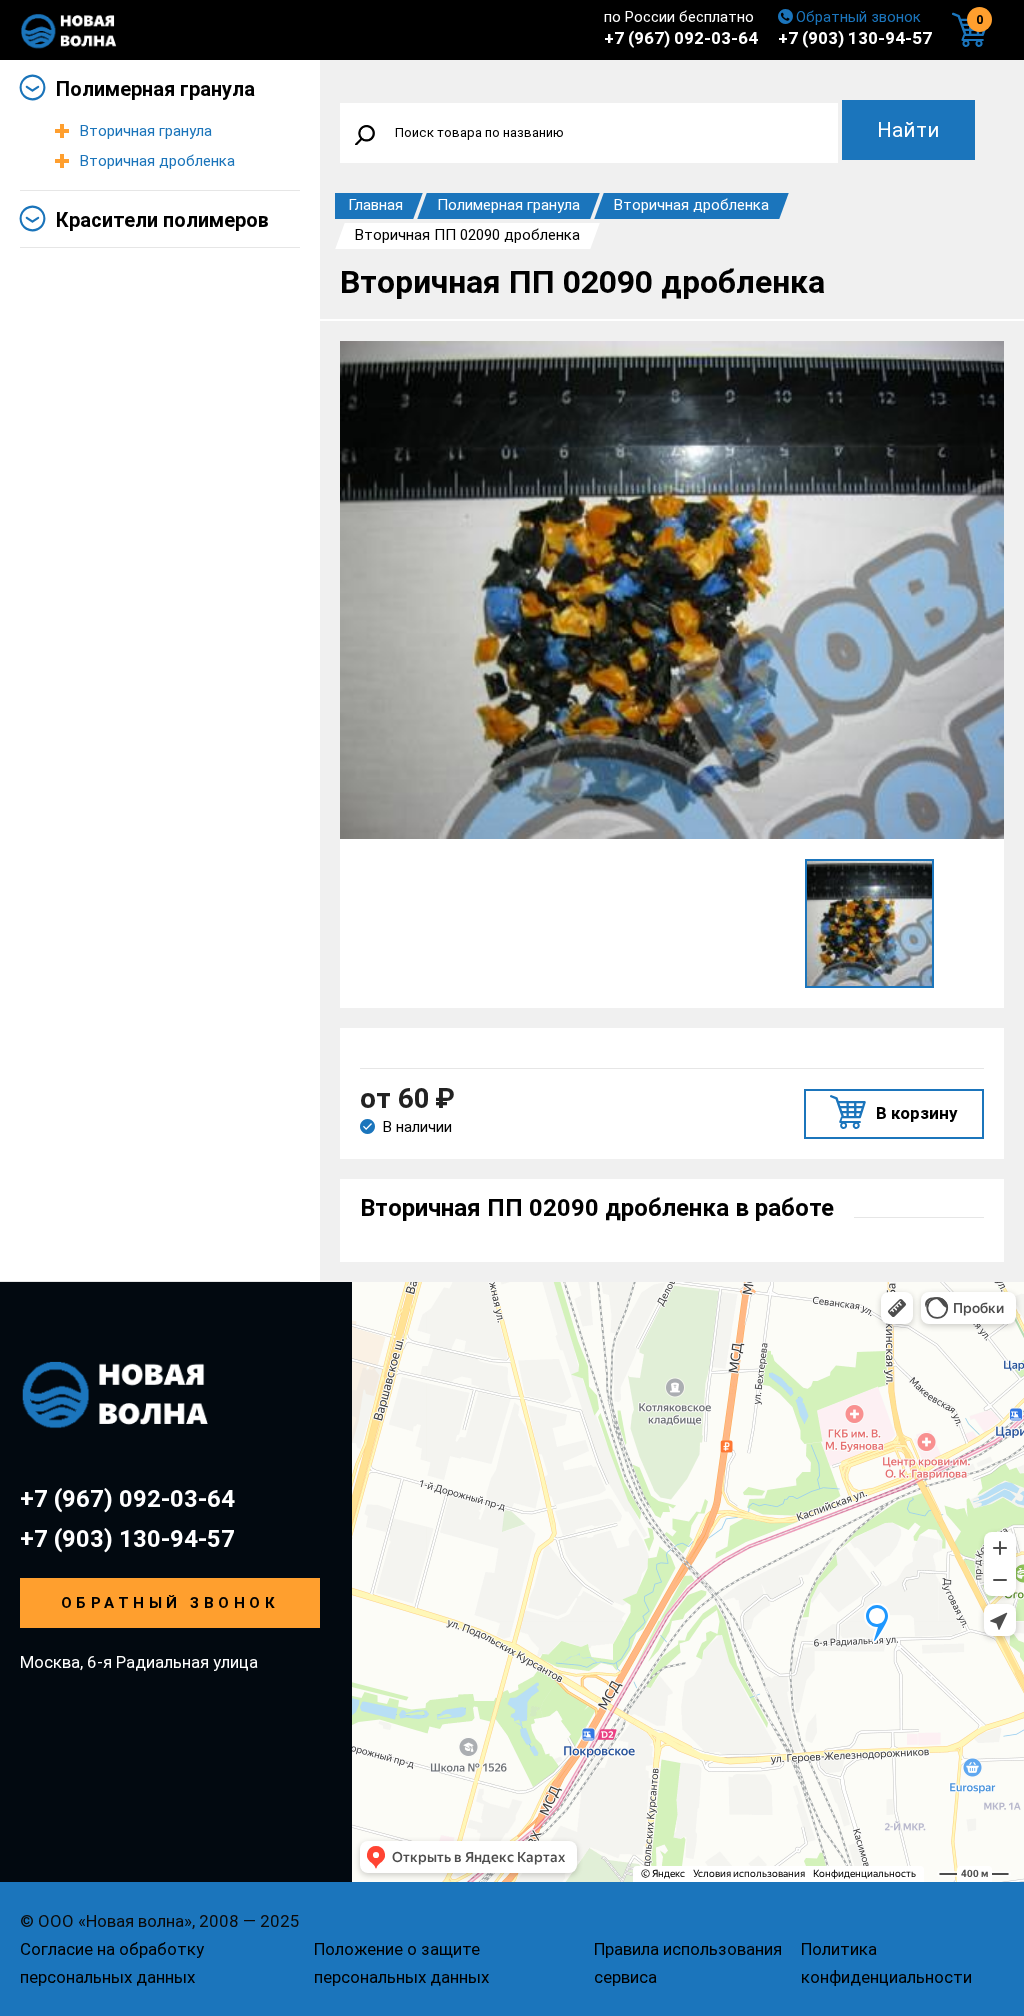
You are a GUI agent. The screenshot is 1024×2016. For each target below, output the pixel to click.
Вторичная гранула (146, 131)
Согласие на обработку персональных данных (112, 1963)
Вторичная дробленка (157, 161)
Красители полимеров (162, 220)
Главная (375, 205)
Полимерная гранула (155, 89)
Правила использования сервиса (688, 1963)
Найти (908, 130)
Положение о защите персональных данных (401, 1963)
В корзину (917, 1113)
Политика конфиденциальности (886, 1963)
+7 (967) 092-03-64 (681, 38)
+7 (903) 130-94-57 (855, 38)
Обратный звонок (858, 17)
